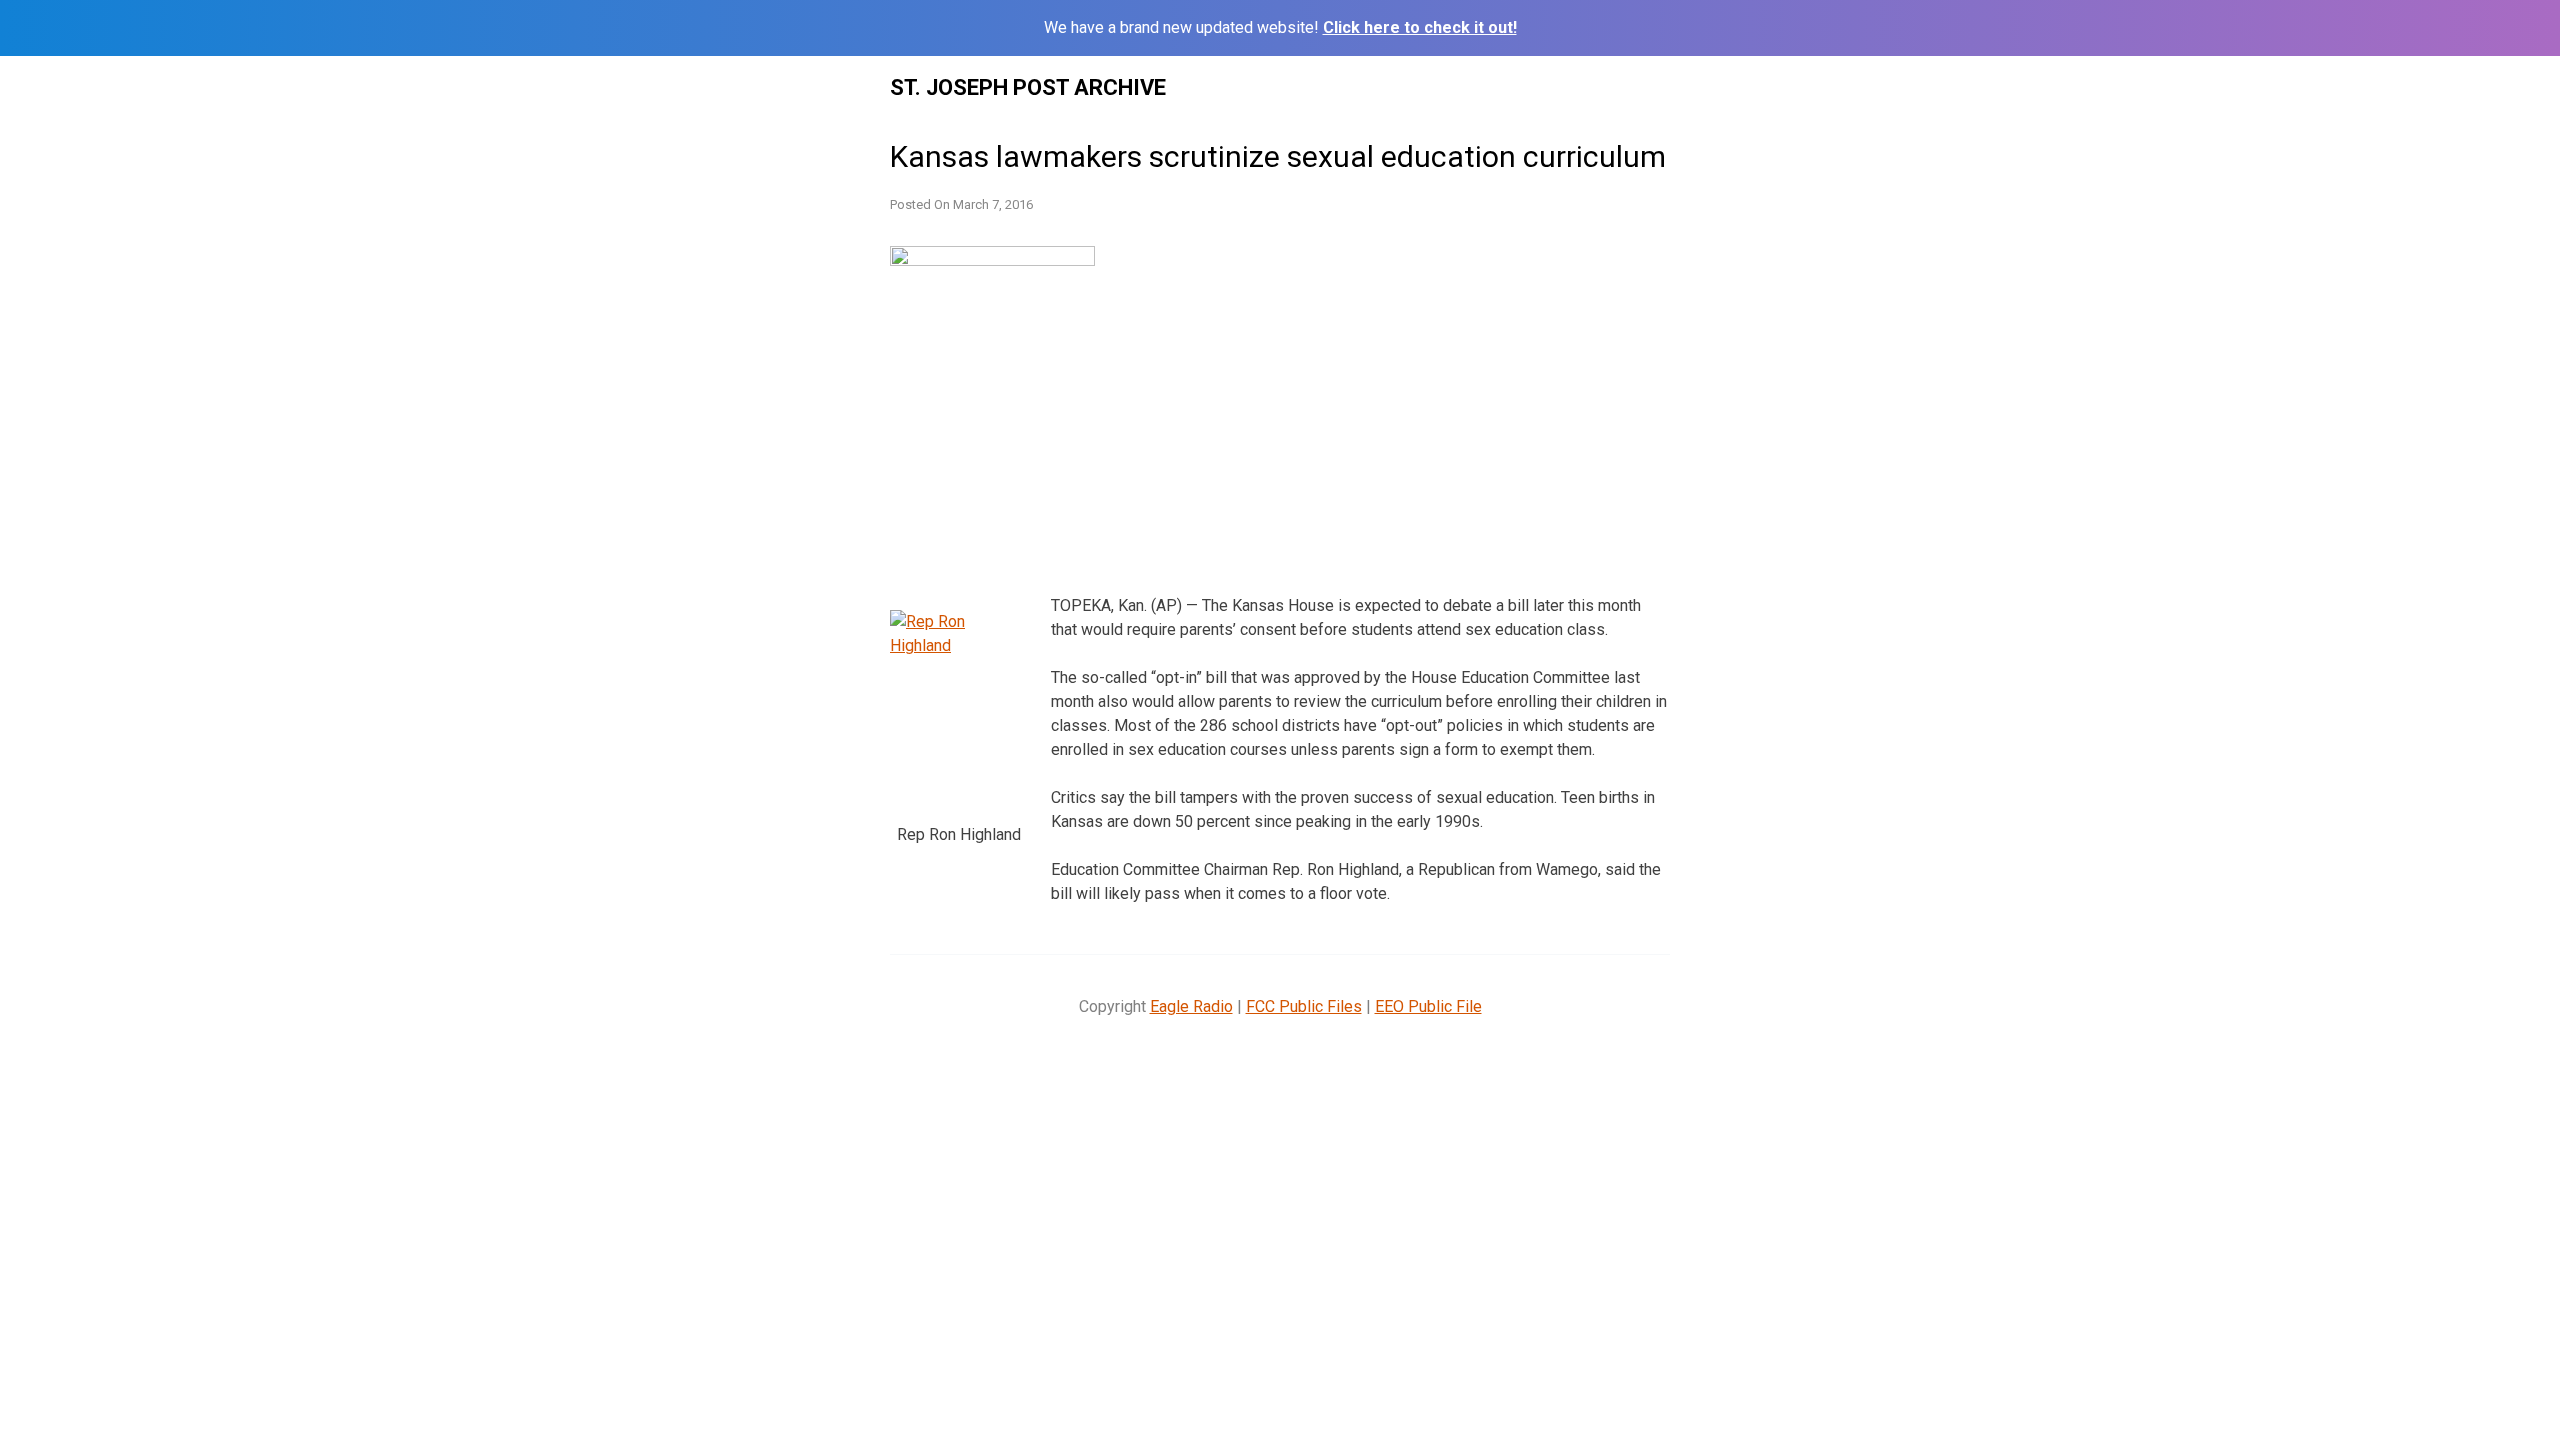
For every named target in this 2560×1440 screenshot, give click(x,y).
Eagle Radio (1191, 1006)
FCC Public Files (1304, 1006)
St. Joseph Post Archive (1028, 87)
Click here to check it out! (1420, 27)
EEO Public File (1428, 1006)
